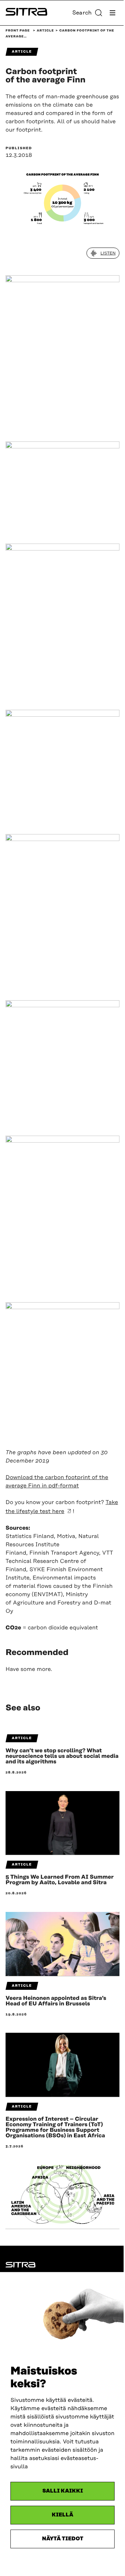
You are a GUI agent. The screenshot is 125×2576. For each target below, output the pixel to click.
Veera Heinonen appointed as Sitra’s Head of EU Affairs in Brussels (56, 2001)
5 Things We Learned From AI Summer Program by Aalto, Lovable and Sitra (60, 1880)
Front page (18, 31)
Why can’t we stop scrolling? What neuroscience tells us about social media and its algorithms (62, 1756)
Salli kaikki (63, 2491)
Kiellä (62, 2515)
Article (45, 31)
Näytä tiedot (63, 2539)
